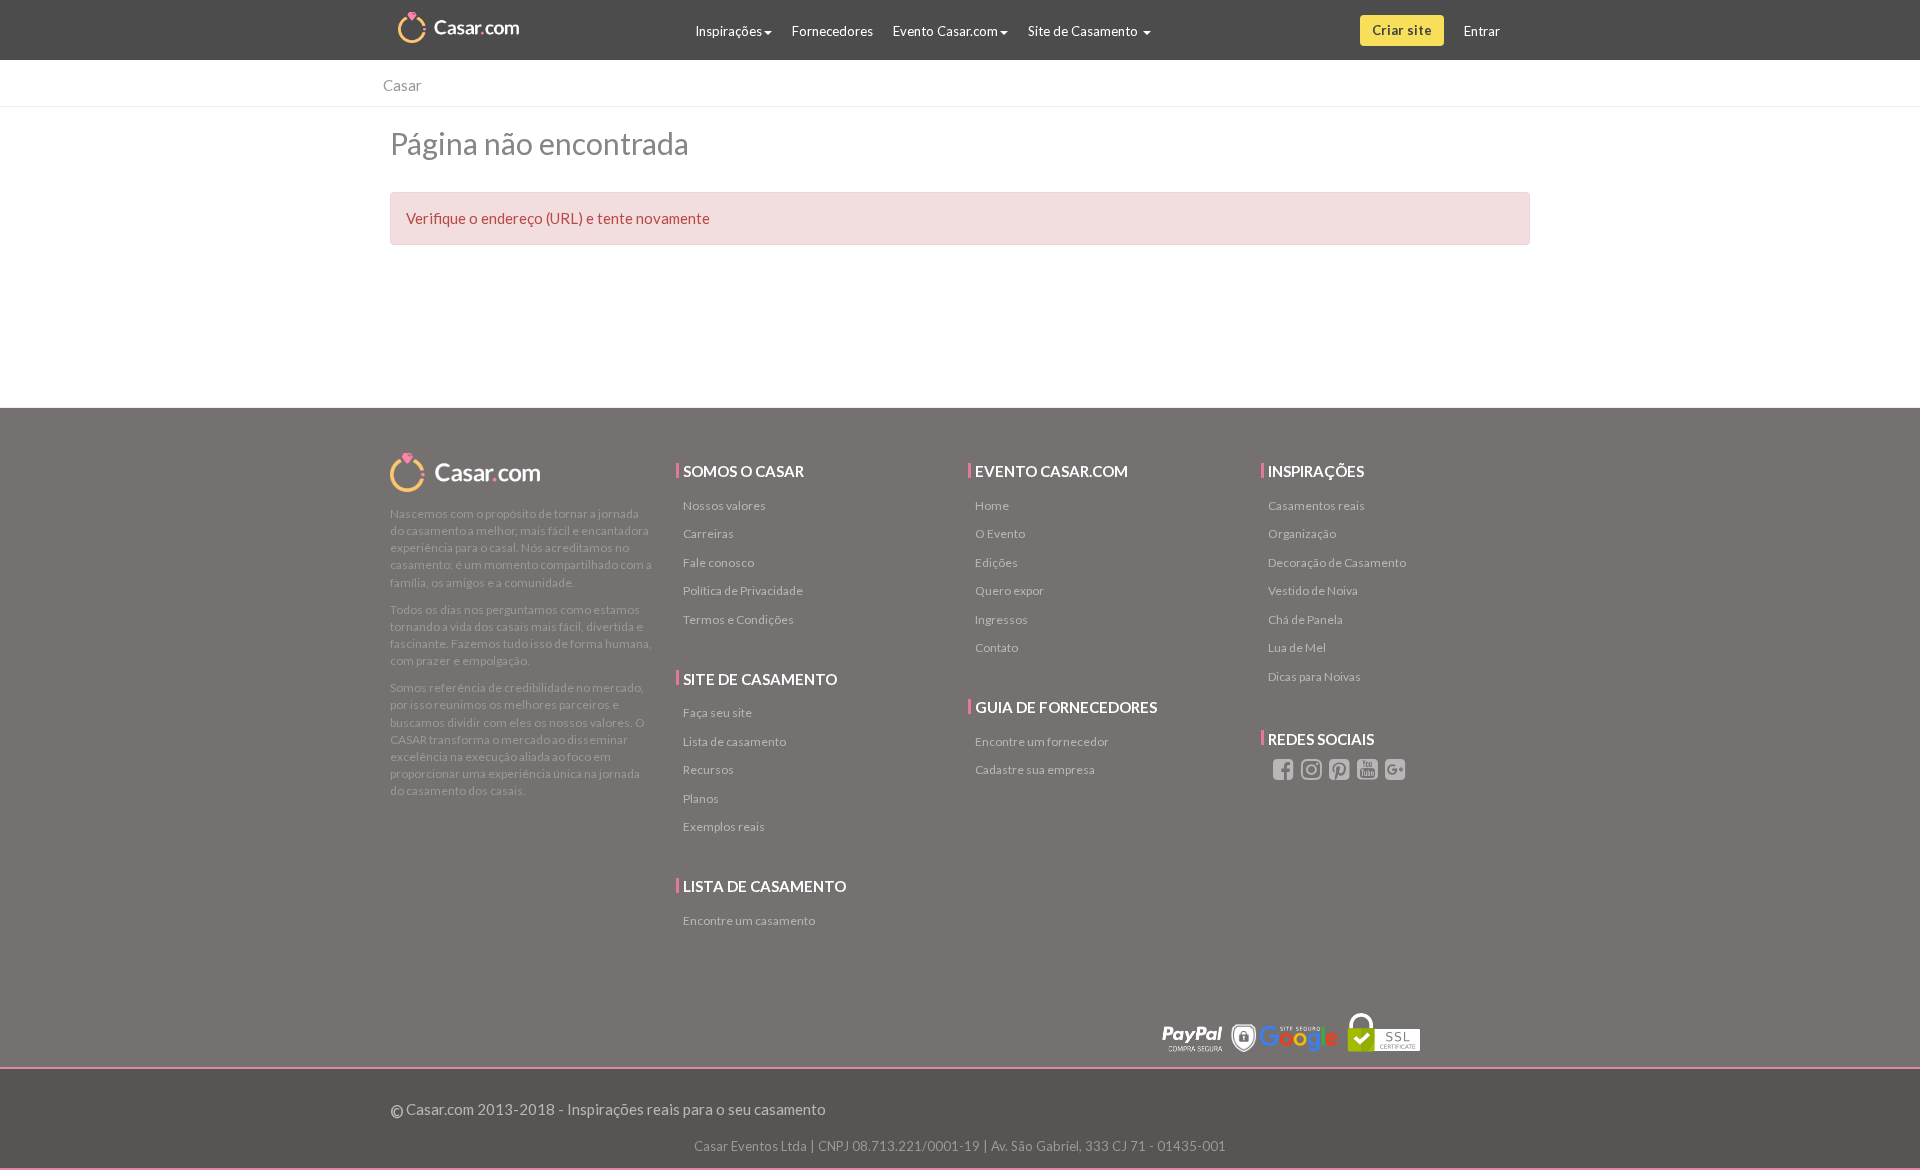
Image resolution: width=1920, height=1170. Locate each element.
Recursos (708, 769)
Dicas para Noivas (1314, 676)
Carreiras (708, 533)
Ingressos (1001, 619)
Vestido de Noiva (1313, 590)
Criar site (1402, 30)
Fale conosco (718, 562)
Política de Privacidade (743, 590)
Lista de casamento (734, 741)
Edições (996, 562)
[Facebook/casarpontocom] (1282, 773)
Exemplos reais (724, 826)
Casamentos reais (1316, 505)
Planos (701, 798)
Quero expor (1009, 590)
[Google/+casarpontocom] (1393, 773)
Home (992, 505)
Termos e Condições (738, 619)
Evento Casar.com (945, 31)
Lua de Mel (1297, 647)
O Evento (1000, 533)
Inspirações (728, 31)
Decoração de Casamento (1337, 562)
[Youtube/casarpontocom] (1366, 773)
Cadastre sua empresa (1035, 769)
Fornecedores (832, 31)
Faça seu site (717, 712)
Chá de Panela (1305, 619)
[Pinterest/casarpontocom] (1338, 773)
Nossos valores (724, 505)
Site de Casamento (1084, 31)
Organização (1302, 533)
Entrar (1482, 31)
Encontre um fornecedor (1042, 741)
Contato (996, 647)
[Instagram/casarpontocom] (1310, 773)
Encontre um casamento (749, 920)
